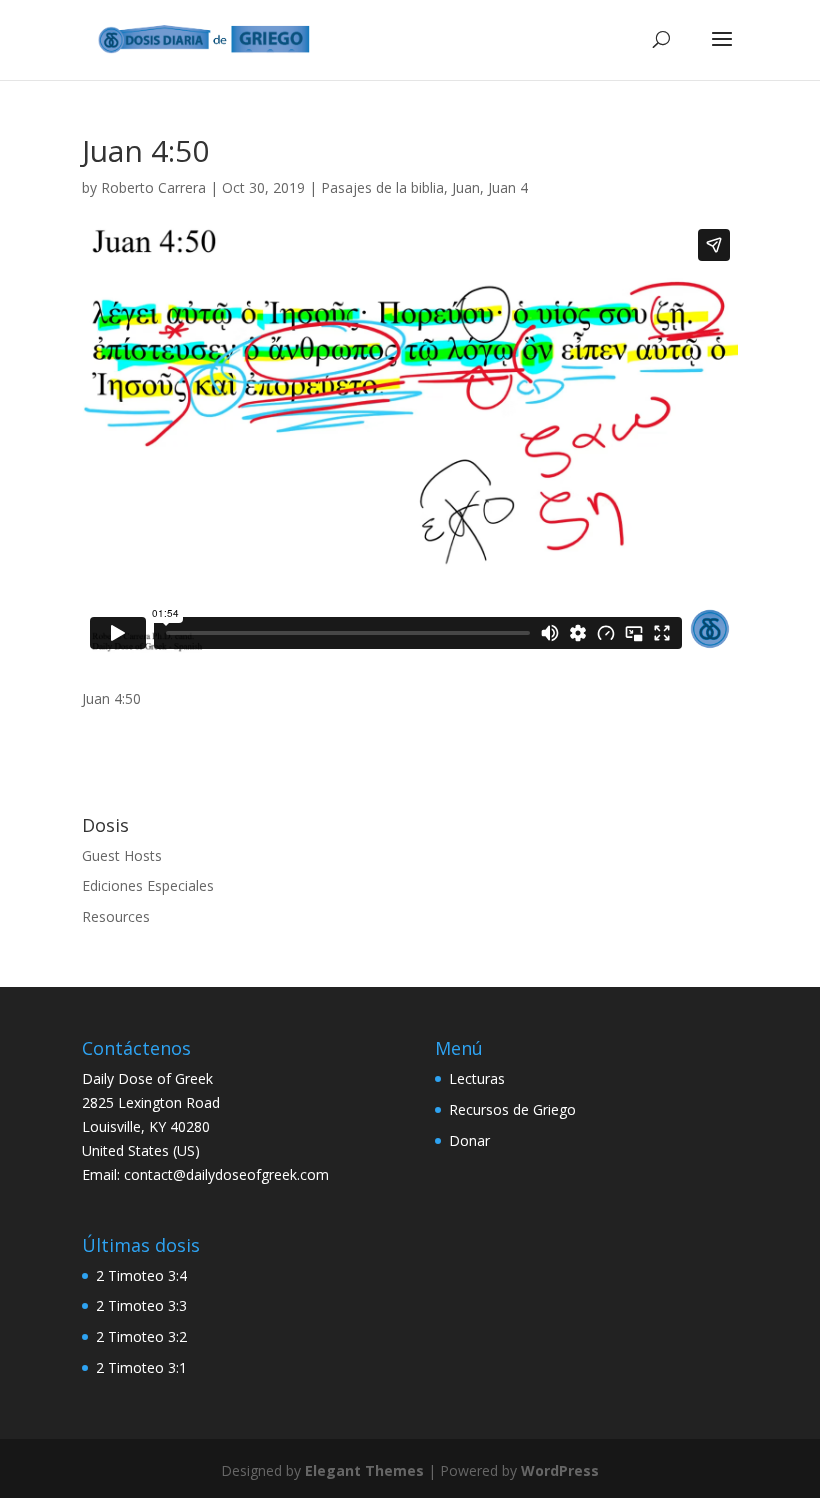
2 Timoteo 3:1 (141, 1367)
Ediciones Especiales (148, 885)
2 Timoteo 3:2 (141, 1336)
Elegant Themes (364, 1470)
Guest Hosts (122, 855)
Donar (469, 1140)
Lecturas (477, 1078)
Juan (466, 187)
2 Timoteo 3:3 (141, 1305)
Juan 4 (508, 187)
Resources (116, 916)
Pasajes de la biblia (382, 187)
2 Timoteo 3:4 (141, 1275)
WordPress (560, 1470)
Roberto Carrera (153, 187)
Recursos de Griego (512, 1109)
